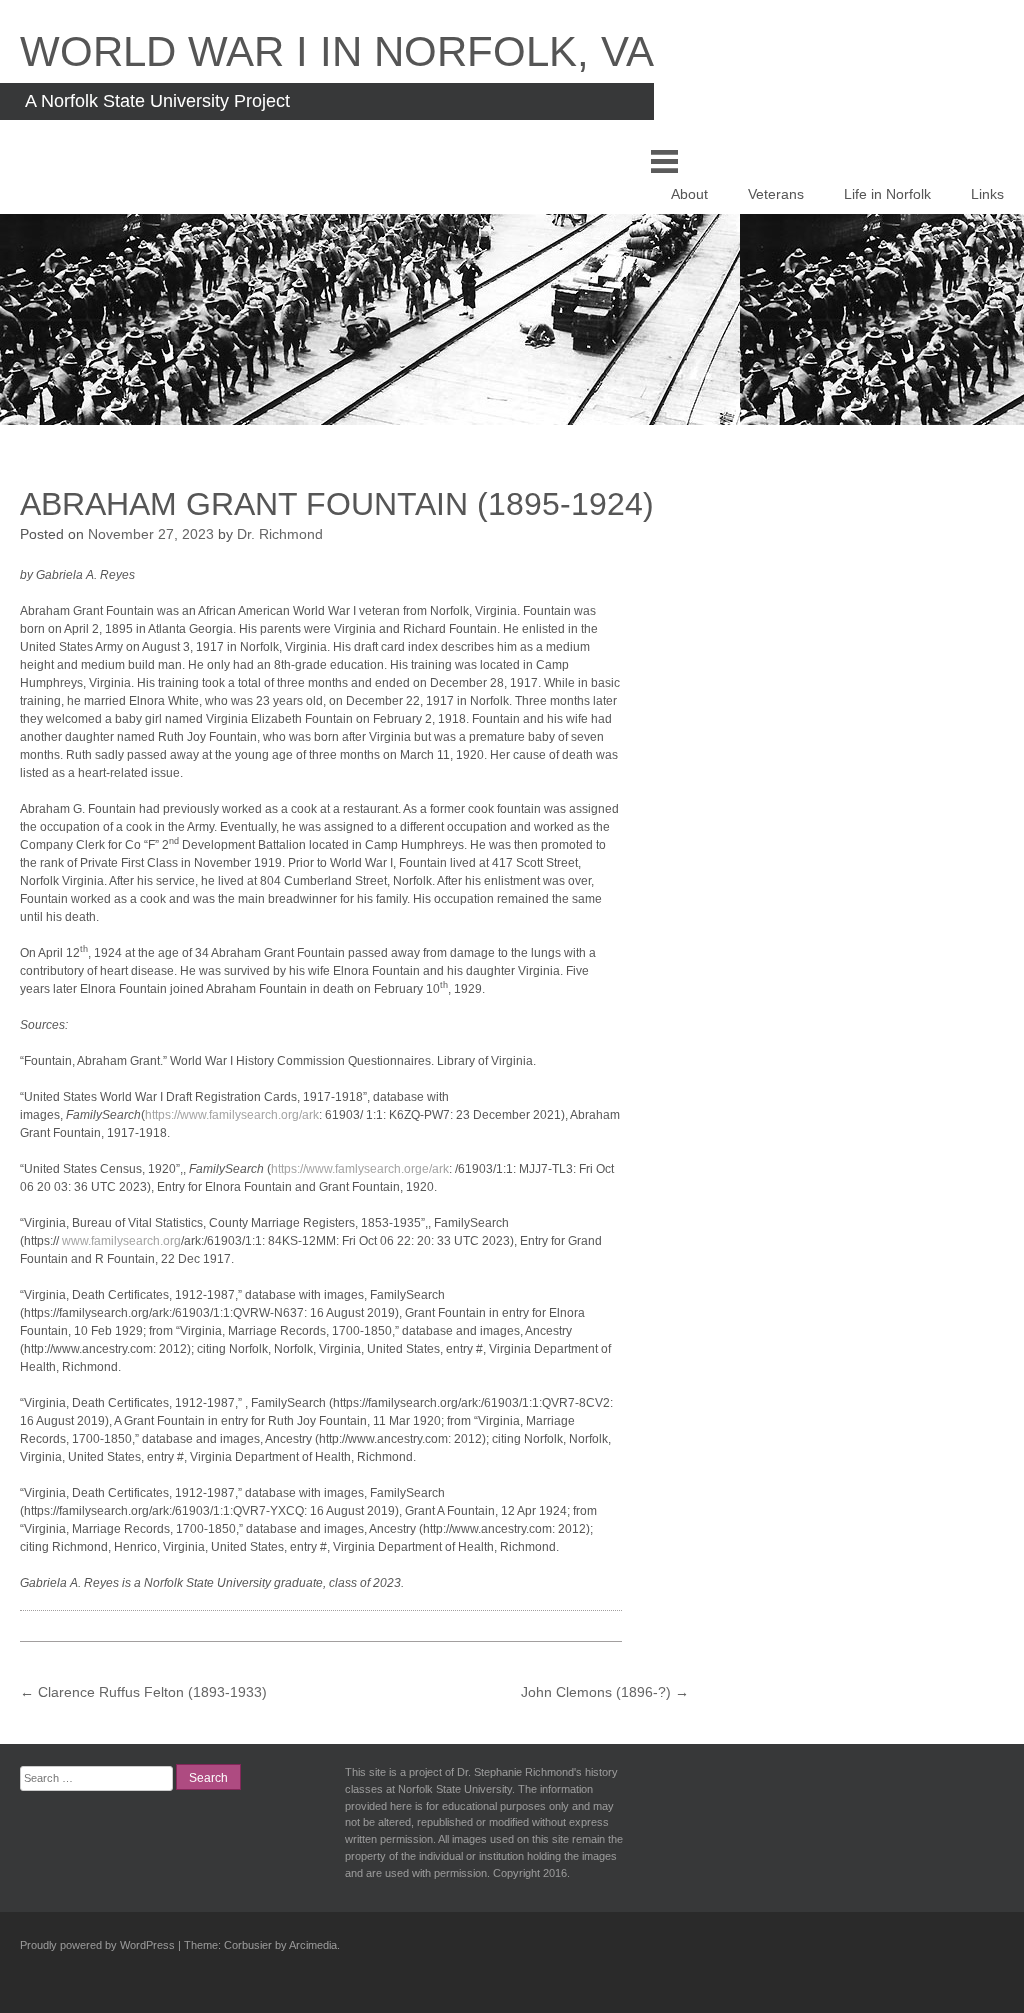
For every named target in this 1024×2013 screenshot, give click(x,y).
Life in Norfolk (887, 194)
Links (987, 194)
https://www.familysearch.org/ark (232, 1115)
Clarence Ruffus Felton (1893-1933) (143, 1692)
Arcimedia (313, 1945)
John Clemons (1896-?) (605, 1692)
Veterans (776, 194)
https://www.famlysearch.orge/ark (360, 1169)
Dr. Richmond (280, 534)
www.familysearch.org (121, 1241)
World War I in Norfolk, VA (337, 51)
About (689, 194)
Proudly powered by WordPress (97, 1945)
